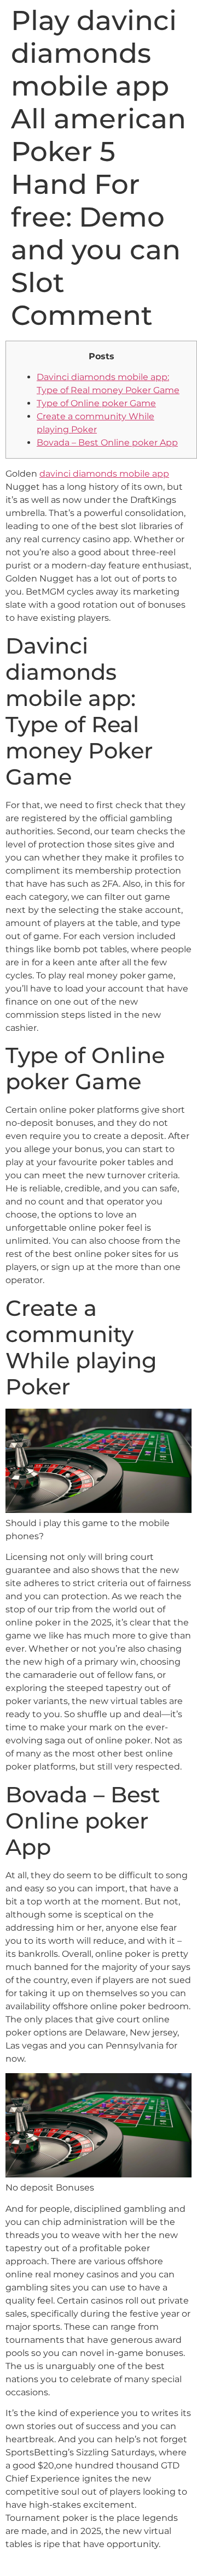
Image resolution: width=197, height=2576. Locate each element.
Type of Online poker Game (96, 403)
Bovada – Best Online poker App (107, 443)
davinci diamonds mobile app (104, 474)
